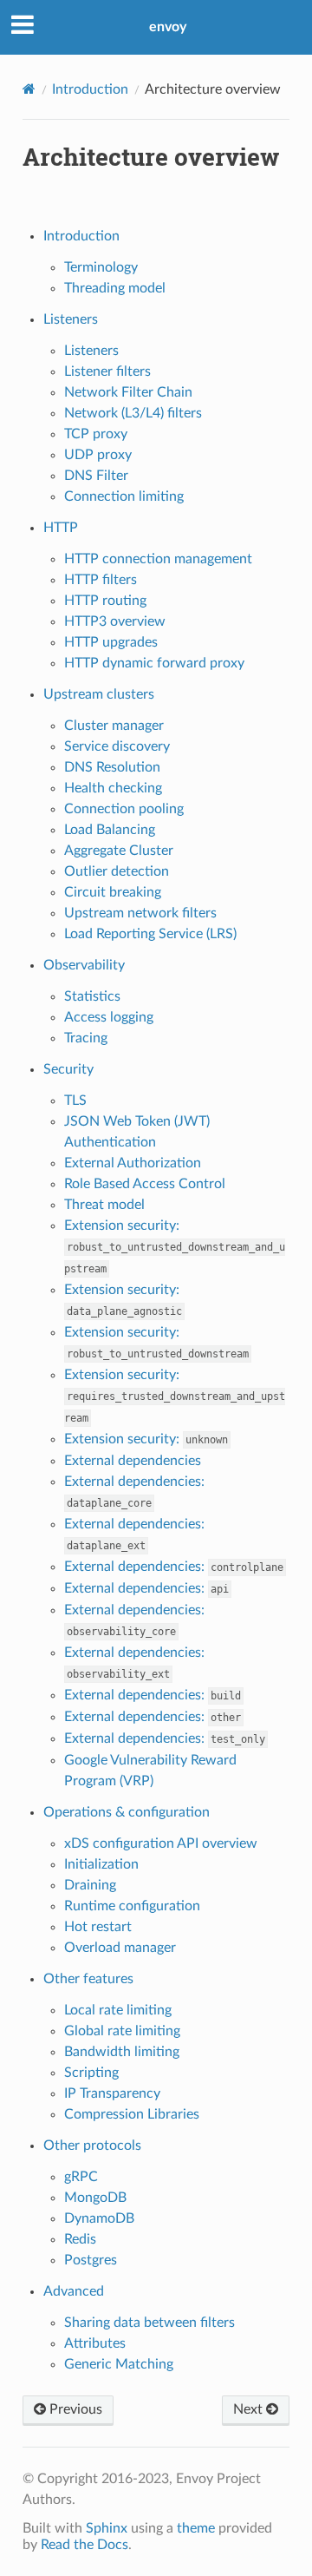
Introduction (90, 89)
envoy (168, 27)
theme (196, 2528)
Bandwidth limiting (122, 2052)
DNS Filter (96, 476)
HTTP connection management (158, 559)
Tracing (86, 1038)
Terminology (101, 267)
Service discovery (117, 746)
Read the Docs (84, 2545)
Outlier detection (117, 871)
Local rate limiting (118, 2010)
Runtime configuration (132, 1906)
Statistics (92, 996)
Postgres (91, 2260)
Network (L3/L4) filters (133, 413)
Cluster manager (114, 726)
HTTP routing (105, 601)
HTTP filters (101, 580)
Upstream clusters (99, 694)
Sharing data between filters (149, 2323)
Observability (84, 965)
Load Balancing (110, 830)
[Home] (29, 89)
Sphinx (107, 2528)
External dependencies (133, 1461)
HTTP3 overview (115, 621)
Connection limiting (124, 496)
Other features (88, 1979)
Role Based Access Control (145, 1184)
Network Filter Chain (128, 392)
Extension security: (175, 1247)
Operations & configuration (127, 1812)
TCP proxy (96, 434)
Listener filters (107, 371)
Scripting (91, 2073)
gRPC (81, 2177)
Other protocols (92, 2146)
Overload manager (120, 1948)
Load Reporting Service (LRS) (150, 934)
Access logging (109, 1017)
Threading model (115, 288)
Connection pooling (124, 809)
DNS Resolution (112, 767)
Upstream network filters (140, 913)
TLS (75, 1101)
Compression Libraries (132, 2114)
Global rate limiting (122, 2031)
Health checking (113, 788)
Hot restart (98, 1927)
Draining (90, 1885)
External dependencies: (174, 1567)
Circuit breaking (113, 892)
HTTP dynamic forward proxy (154, 663)
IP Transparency (112, 2093)
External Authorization (133, 1163)
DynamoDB (99, 2218)
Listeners (71, 319)
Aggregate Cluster (119, 851)
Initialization (101, 1864)
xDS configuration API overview (161, 1843)
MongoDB (95, 2198)
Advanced (74, 2291)
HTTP (61, 528)
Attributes (95, 2343)
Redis (80, 2239)
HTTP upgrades (111, 642)
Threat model (104, 1205)
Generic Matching (119, 2364)
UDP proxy (98, 455)
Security (68, 1069)
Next (250, 2409)
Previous (74, 2409)
